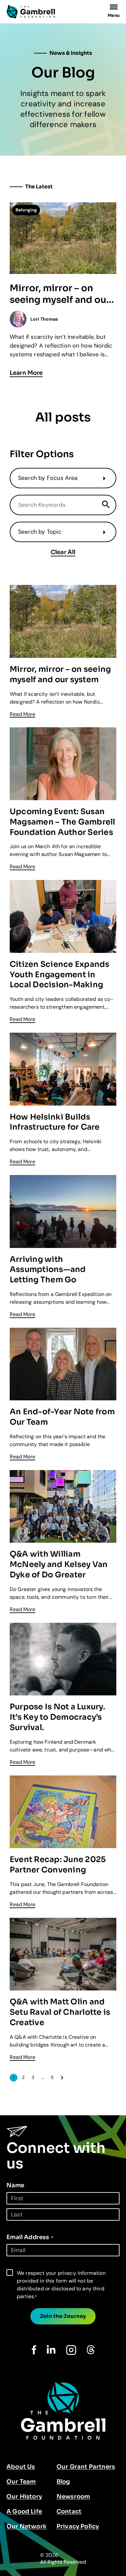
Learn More (26, 373)
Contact (69, 2511)
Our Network (26, 2526)
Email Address (30, 2237)
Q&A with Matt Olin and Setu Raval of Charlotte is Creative (60, 2012)
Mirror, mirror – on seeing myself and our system (60, 294)
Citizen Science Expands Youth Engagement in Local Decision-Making (60, 975)
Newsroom (73, 2497)
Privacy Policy (78, 2526)
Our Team (21, 2482)
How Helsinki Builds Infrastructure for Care (55, 1122)
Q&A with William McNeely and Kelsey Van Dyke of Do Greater (59, 1564)
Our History (24, 2497)
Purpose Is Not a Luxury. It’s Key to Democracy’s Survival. (57, 1717)
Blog (63, 2482)
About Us (21, 2467)
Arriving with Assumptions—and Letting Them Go (48, 1270)
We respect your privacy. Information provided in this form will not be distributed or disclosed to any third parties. (61, 2285)
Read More (22, 714)
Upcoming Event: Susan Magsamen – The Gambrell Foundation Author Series (63, 822)
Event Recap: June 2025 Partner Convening (58, 1865)
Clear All (63, 552)
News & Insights (71, 53)
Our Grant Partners (86, 2467)
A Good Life (24, 2511)
